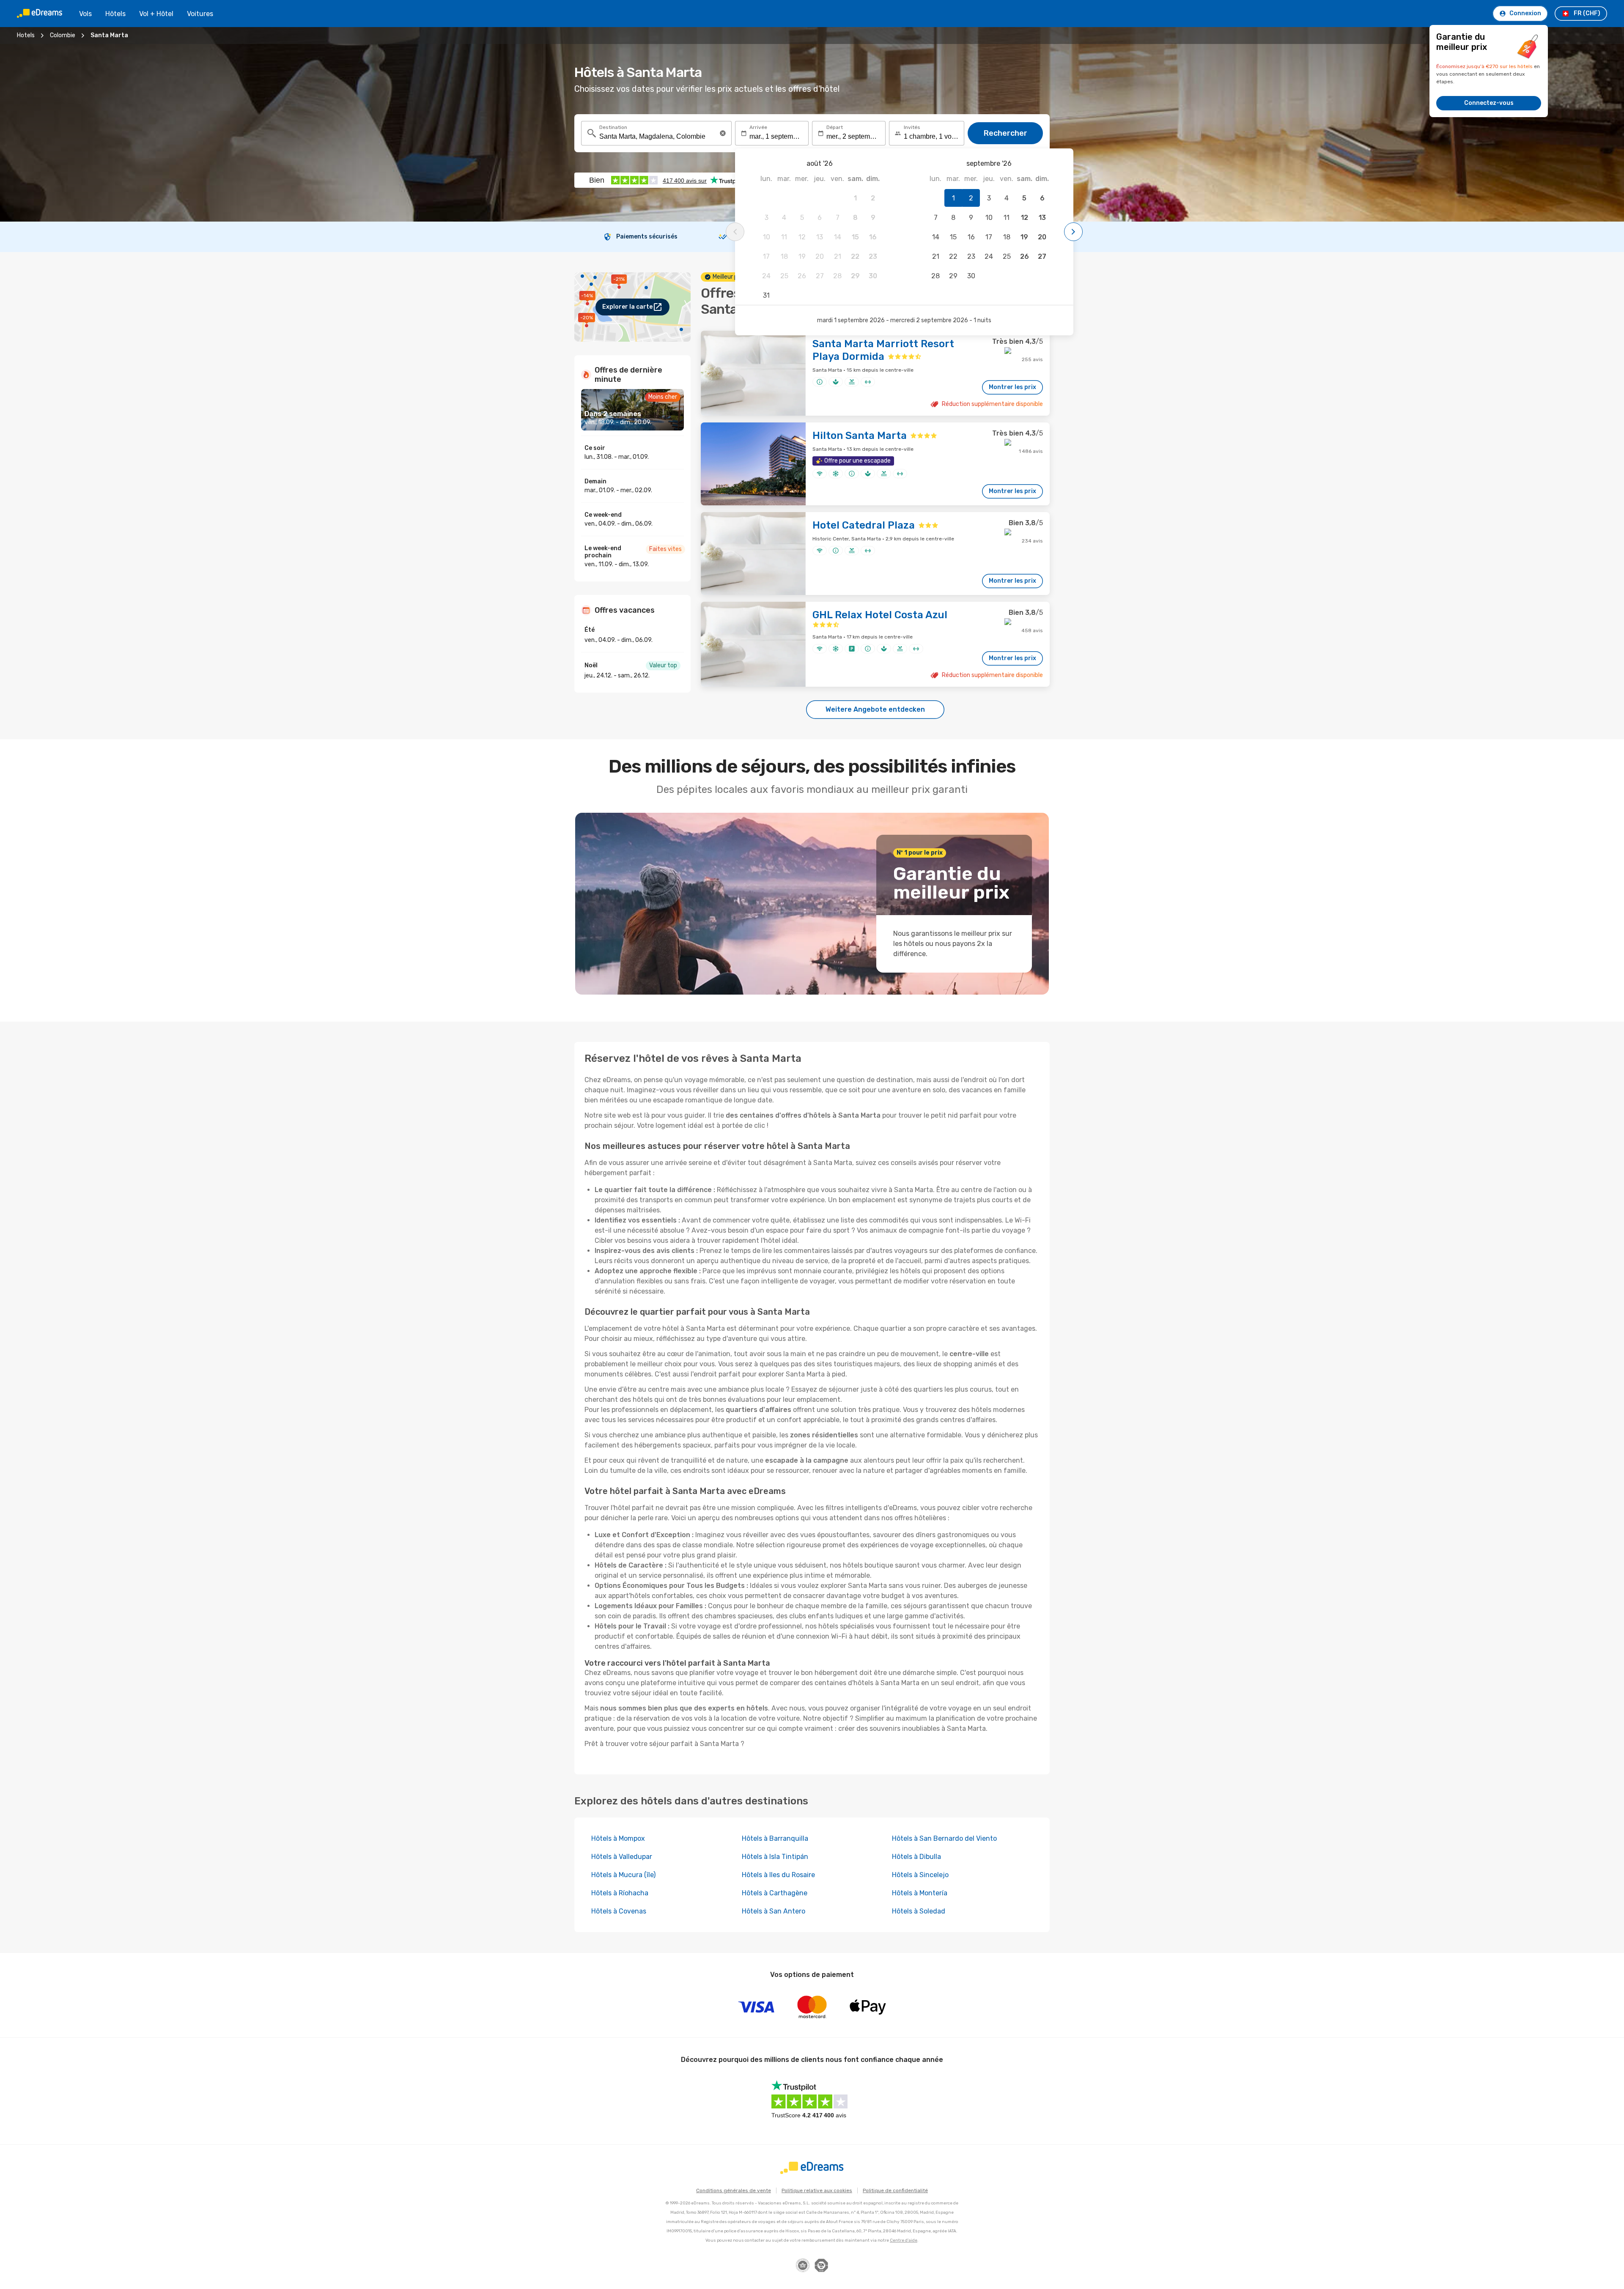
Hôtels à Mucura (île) (623, 1875)
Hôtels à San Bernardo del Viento (944, 1838)
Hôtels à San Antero (774, 1911)
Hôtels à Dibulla (916, 1857)
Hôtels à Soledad (919, 1911)
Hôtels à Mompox (618, 1838)
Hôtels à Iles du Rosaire (778, 1875)
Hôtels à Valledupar (622, 1857)
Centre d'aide (904, 2240)
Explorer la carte (627, 307)
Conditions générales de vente (734, 2190)
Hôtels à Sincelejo (920, 1875)
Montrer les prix (1012, 387)
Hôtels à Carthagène (775, 1893)
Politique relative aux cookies (817, 2190)
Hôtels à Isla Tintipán (775, 1857)
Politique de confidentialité (895, 2190)
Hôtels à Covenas (619, 1911)
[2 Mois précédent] (735, 232)
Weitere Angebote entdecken (875, 709)
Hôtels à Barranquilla (775, 1838)
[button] (723, 133)
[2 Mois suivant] (1073, 232)
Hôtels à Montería (920, 1893)
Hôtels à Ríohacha (620, 1893)
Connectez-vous (1489, 103)
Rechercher (1005, 133)
